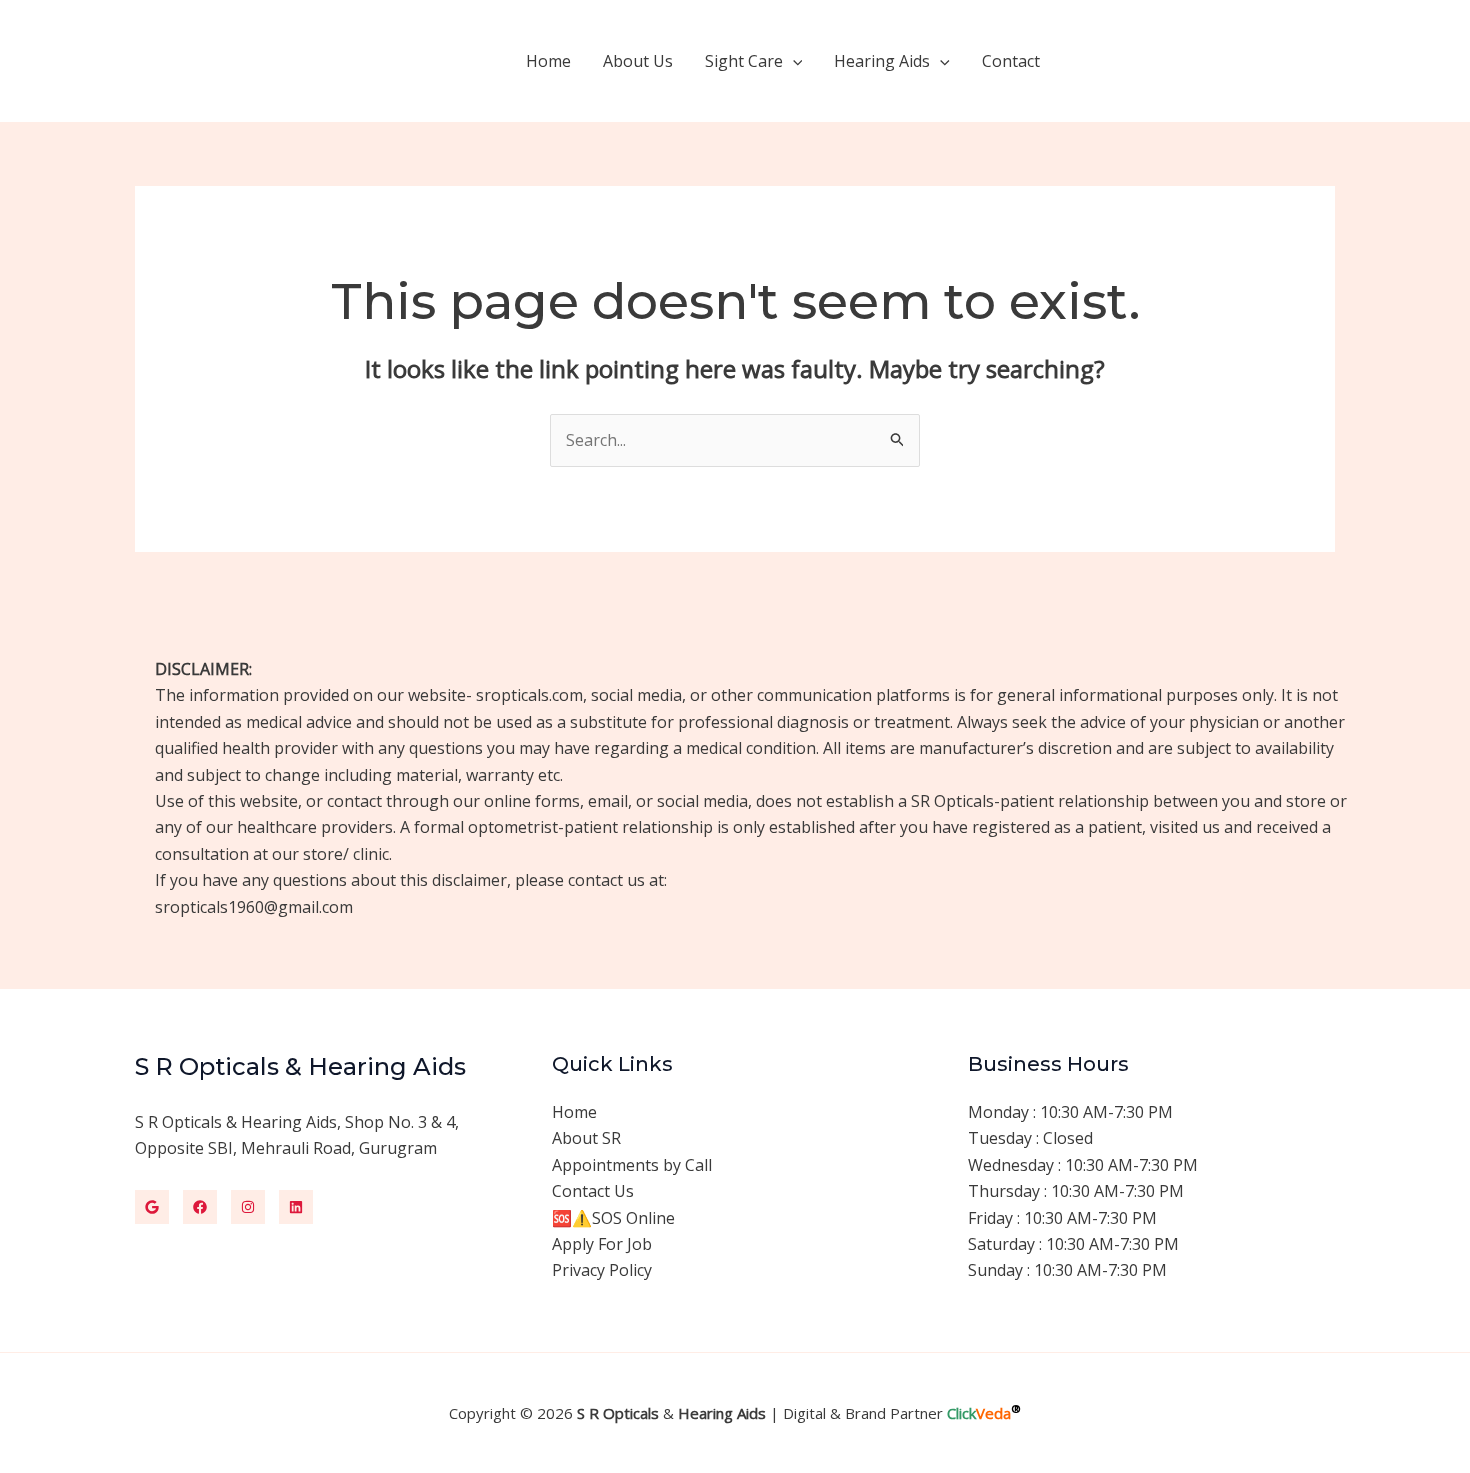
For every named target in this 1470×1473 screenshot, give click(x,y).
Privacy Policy (602, 1270)
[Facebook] (200, 1207)
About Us (638, 61)
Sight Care (744, 61)
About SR (586, 1138)
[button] (793, 61)
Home (548, 61)
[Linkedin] (296, 1207)
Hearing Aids (882, 61)
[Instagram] (248, 1207)
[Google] (152, 1207)
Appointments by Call (632, 1165)
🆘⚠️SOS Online (613, 1218)
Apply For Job (602, 1244)
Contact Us (593, 1191)
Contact (1011, 61)
